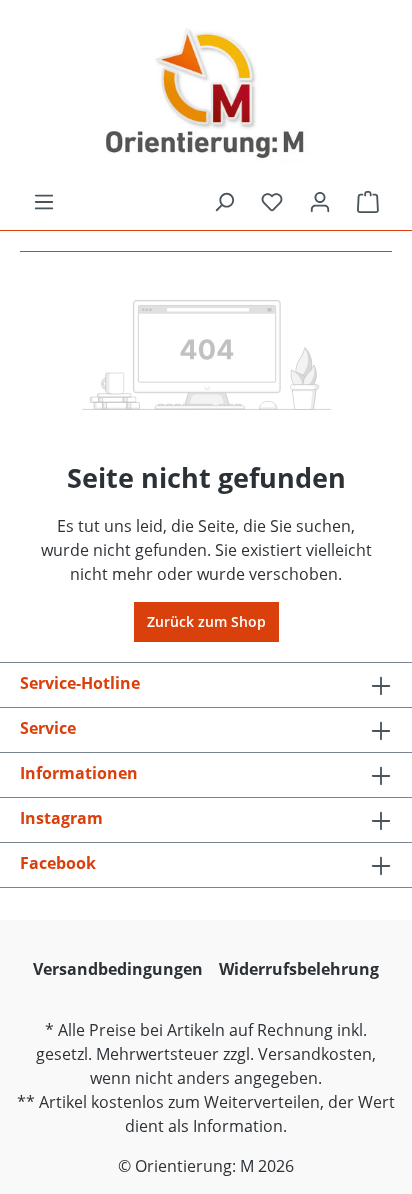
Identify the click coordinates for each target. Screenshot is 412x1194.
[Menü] (44, 202)
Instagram (61, 818)
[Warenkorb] (368, 202)
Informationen (79, 773)
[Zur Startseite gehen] (206, 95)
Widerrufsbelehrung (299, 969)
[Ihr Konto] (320, 202)
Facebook (58, 863)
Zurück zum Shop (206, 621)
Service (48, 728)
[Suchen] (224, 202)
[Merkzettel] (272, 202)
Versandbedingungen (118, 969)
